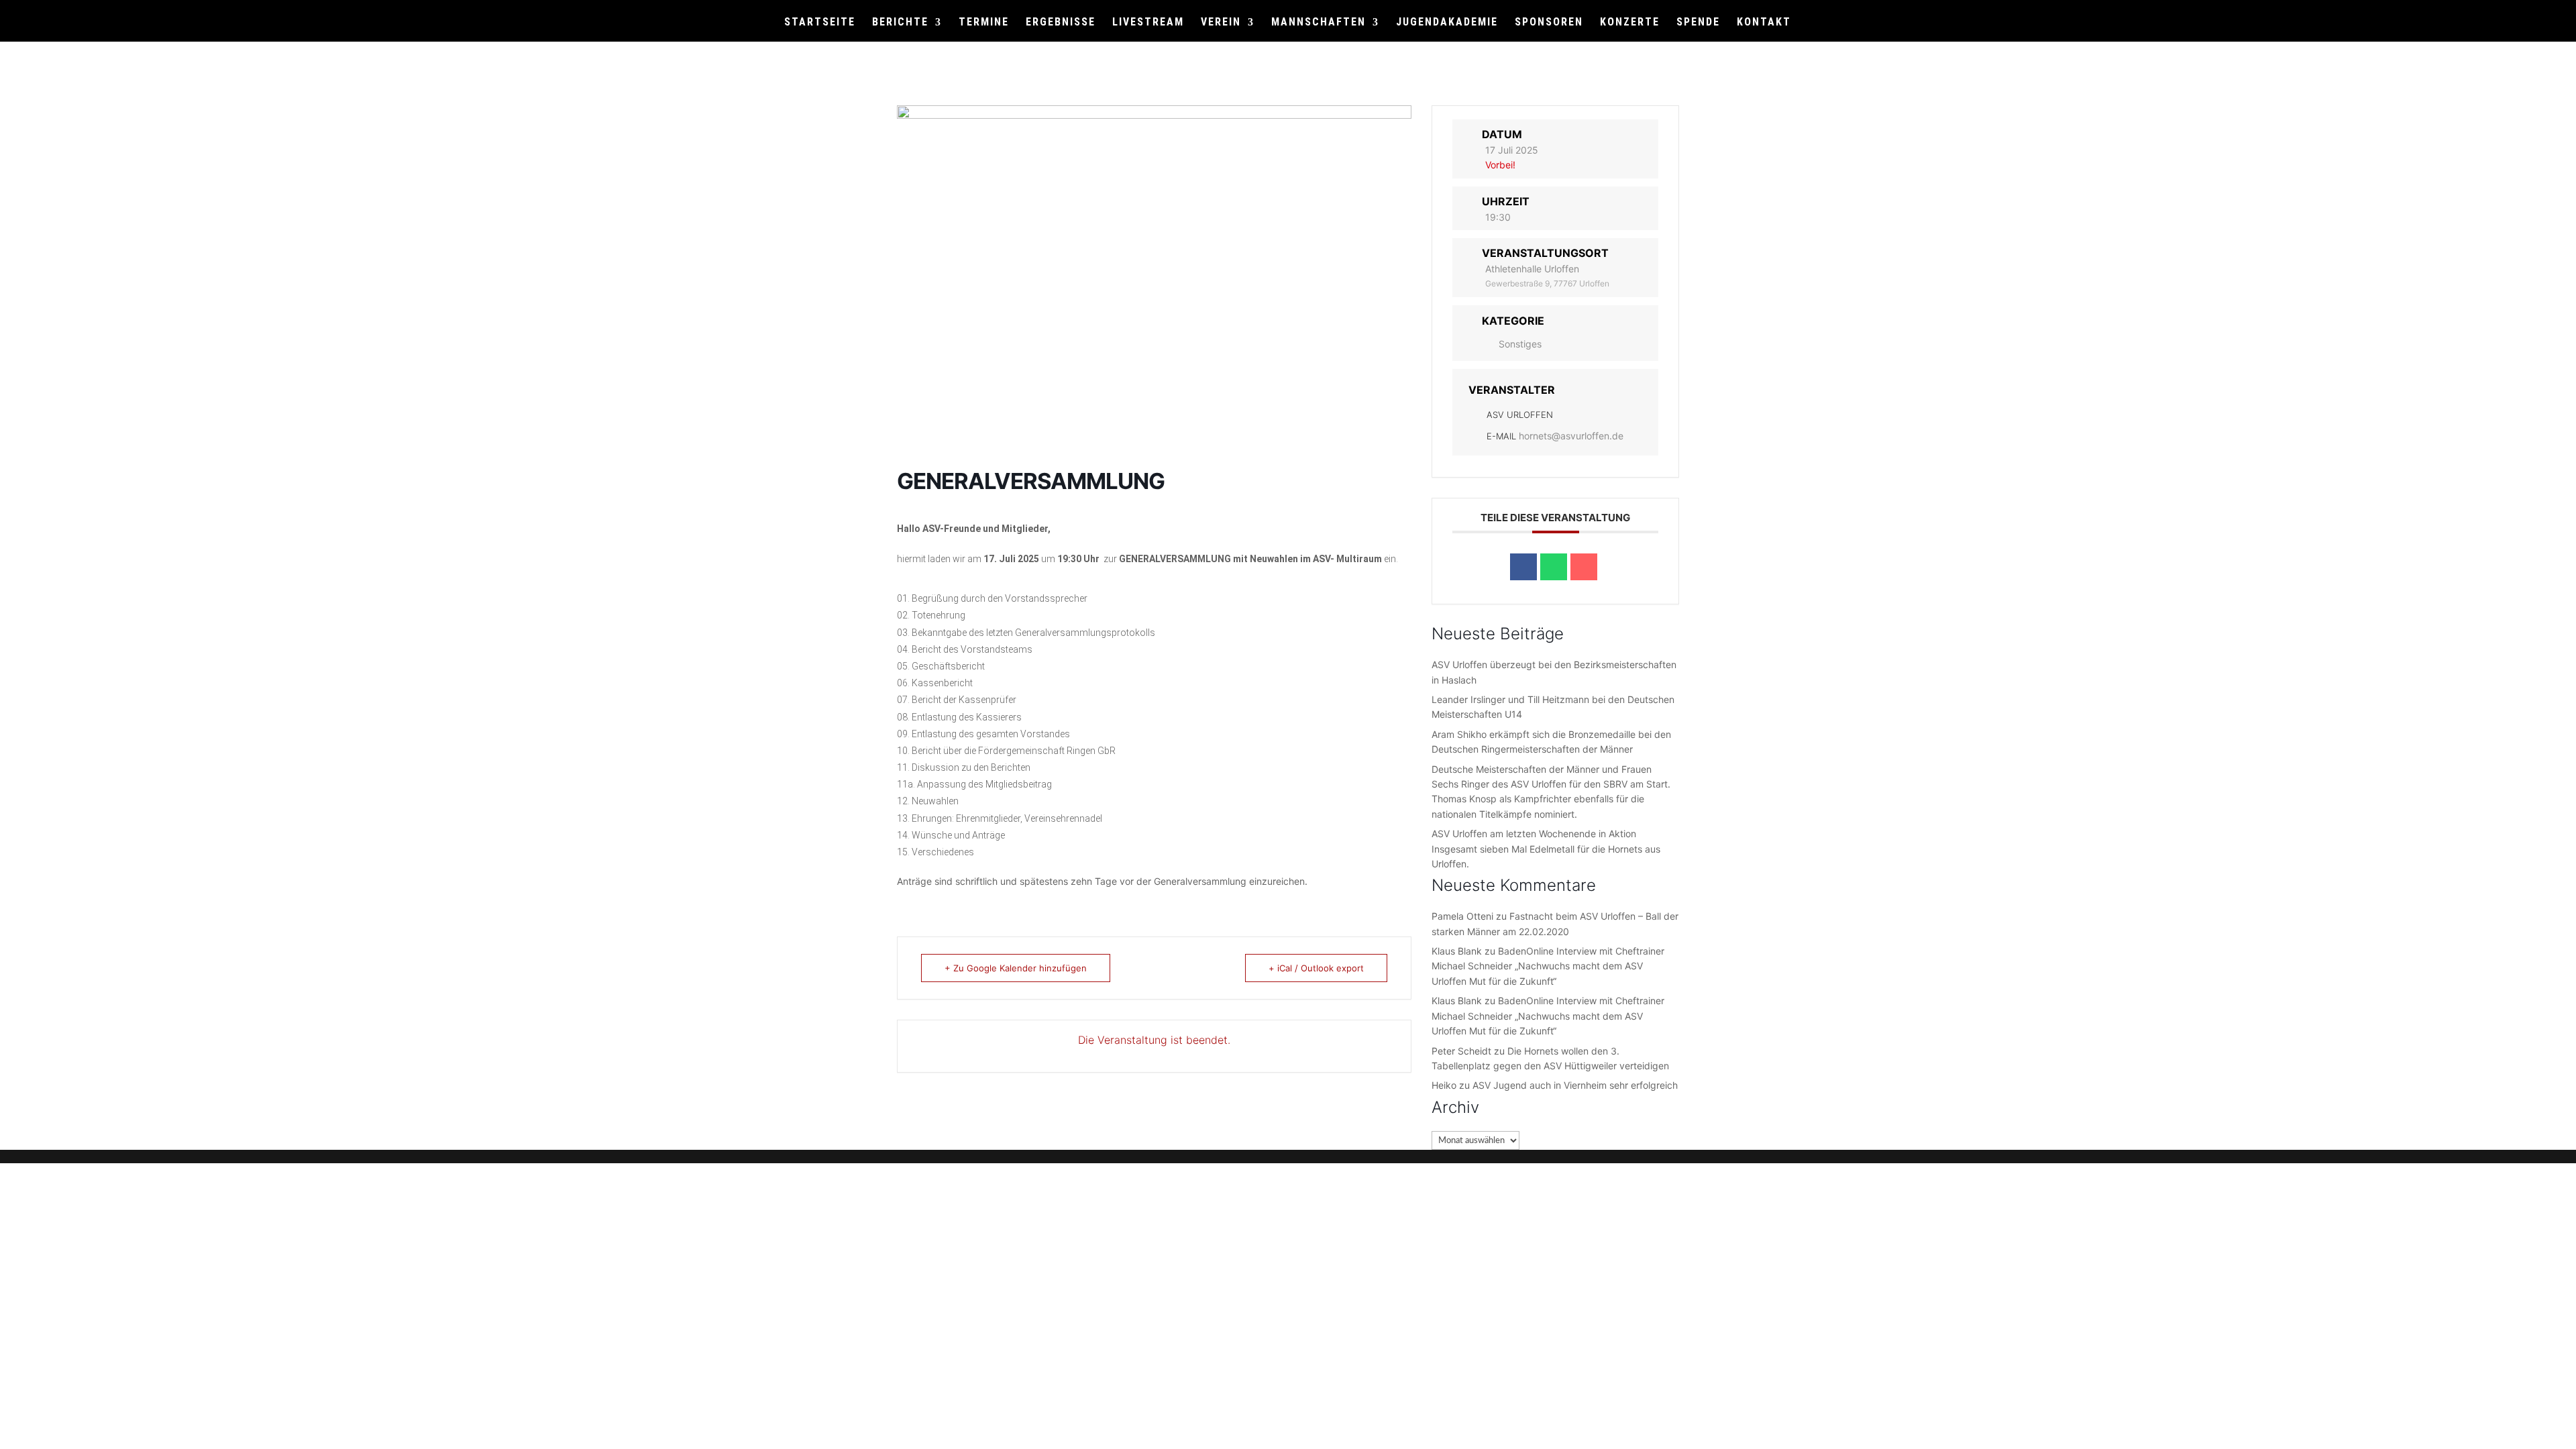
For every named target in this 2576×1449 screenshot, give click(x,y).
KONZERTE (1630, 23)
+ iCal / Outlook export (1316, 968)
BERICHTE (900, 23)
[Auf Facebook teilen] (1523, 567)
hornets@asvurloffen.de (1571, 436)
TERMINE (984, 23)
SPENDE (1698, 23)
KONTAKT (1764, 23)
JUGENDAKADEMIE (1447, 23)
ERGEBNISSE (1061, 23)
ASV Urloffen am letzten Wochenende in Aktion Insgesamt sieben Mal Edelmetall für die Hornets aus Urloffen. (1546, 849)
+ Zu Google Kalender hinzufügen (1016, 968)
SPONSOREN (1549, 23)
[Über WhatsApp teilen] (1554, 567)
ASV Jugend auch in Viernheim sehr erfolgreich (1575, 1085)
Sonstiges (1520, 344)
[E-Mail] (1584, 567)
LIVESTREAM (1148, 23)
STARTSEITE (820, 23)
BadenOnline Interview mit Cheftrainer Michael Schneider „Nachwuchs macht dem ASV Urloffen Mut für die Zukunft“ (1548, 966)
